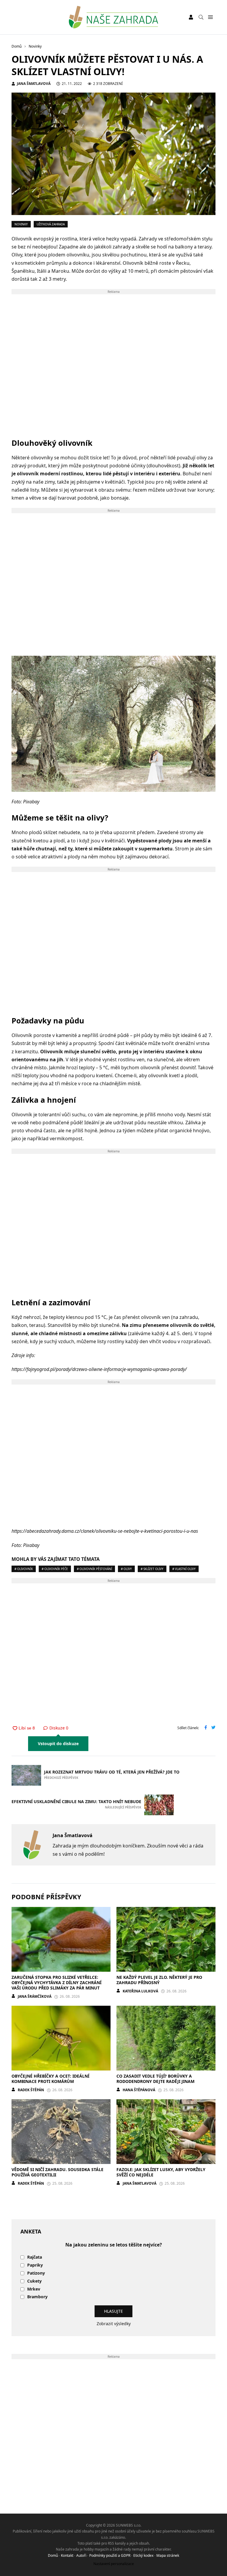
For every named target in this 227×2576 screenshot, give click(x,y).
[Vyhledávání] (201, 17)
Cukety (34, 2281)
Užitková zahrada (51, 224)
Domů (53, 2555)
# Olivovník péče (55, 1569)
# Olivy (126, 1569)
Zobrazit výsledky (114, 2324)
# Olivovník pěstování (94, 1569)
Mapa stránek (168, 2555)
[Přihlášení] (191, 17)
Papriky (35, 2265)
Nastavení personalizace (114, 2564)
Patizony (36, 2273)
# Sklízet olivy (152, 1569)
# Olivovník (24, 1569)
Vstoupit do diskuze (58, 1744)
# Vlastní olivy (184, 1569)
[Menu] (210, 17)
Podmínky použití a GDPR (110, 2555)
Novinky (21, 224)
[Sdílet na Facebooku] (206, 1728)
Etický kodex (143, 2555)
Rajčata (35, 2257)
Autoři (81, 2555)
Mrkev (34, 2289)
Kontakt (67, 2555)
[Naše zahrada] (113, 17)
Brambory (37, 2297)
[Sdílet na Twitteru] (213, 1728)
